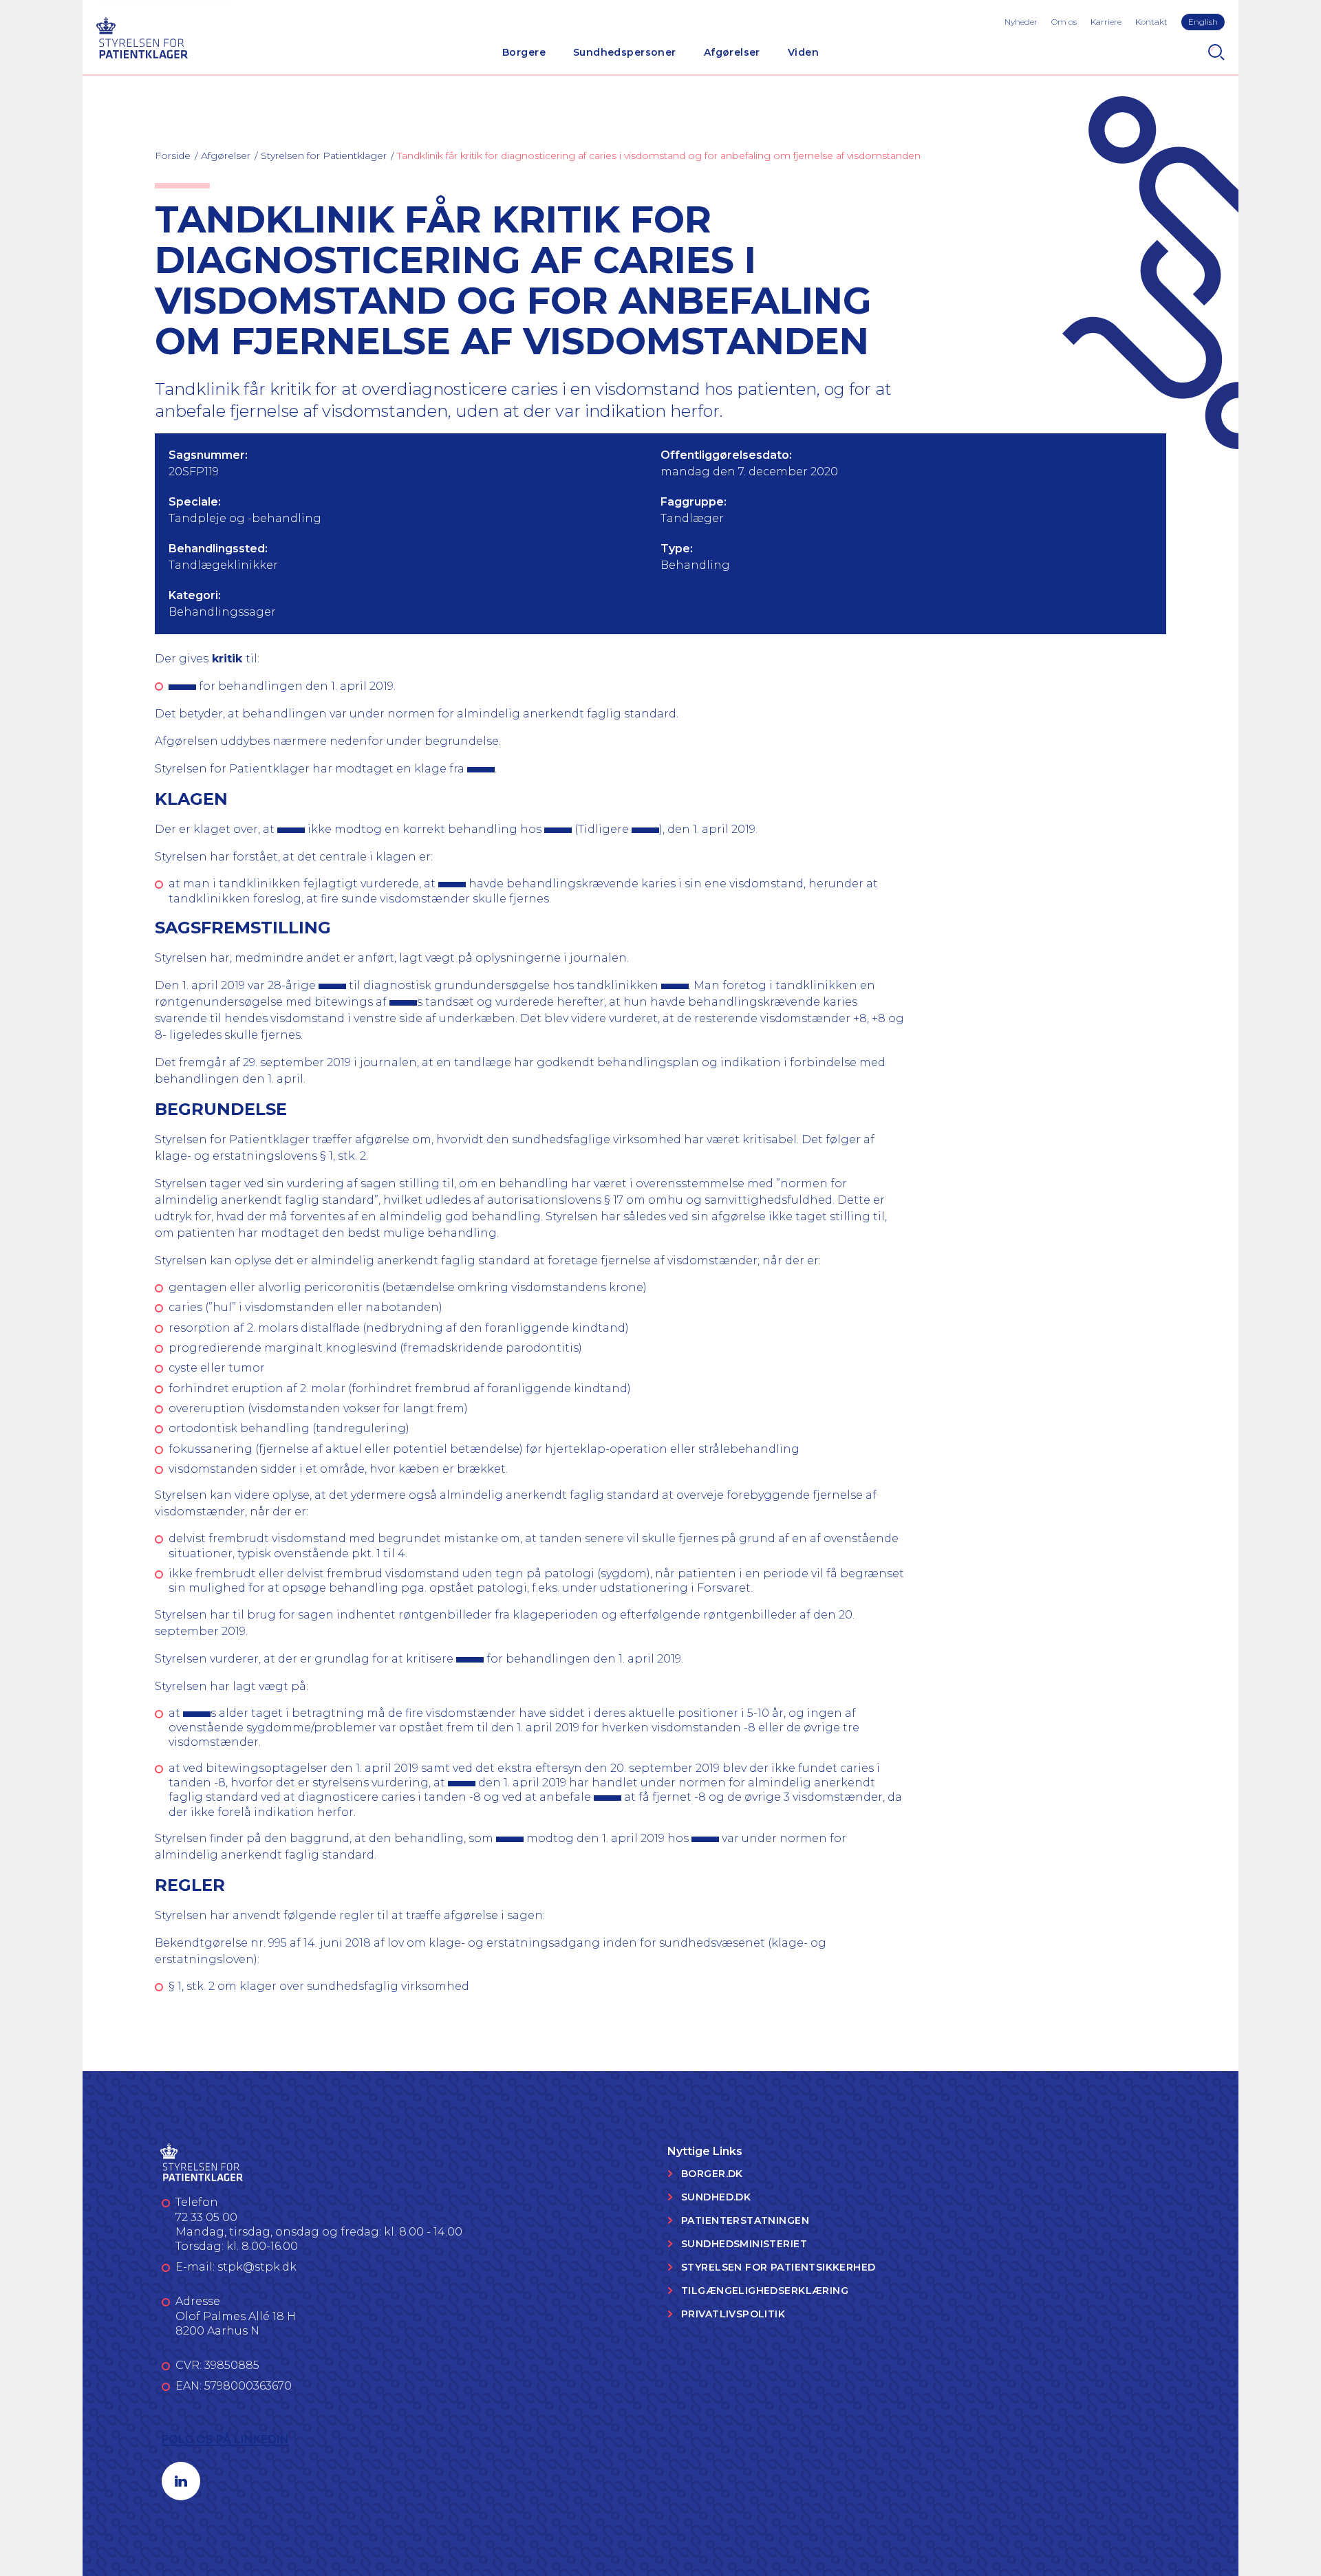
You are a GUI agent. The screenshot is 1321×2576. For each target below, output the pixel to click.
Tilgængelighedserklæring (765, 2291)
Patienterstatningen (745, 2220)
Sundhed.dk (716, 2197)
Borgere (524, 52)
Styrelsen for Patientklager (324, 155)
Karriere (1106, 22)
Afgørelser (732, 52)
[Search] (1216, 52)
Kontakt (1151, 22)
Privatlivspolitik (733, 2314)
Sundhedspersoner (625, 52)
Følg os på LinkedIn (225, 2439)
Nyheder (1021, 22)
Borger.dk (712, 2174)
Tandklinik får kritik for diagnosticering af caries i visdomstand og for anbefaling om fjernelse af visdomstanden (659, 155)
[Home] (142, 36)
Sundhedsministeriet (744, 2244)
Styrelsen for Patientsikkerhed (778, 2267)
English (1203, 22)
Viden (803, 52)
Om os (1064, 22)
